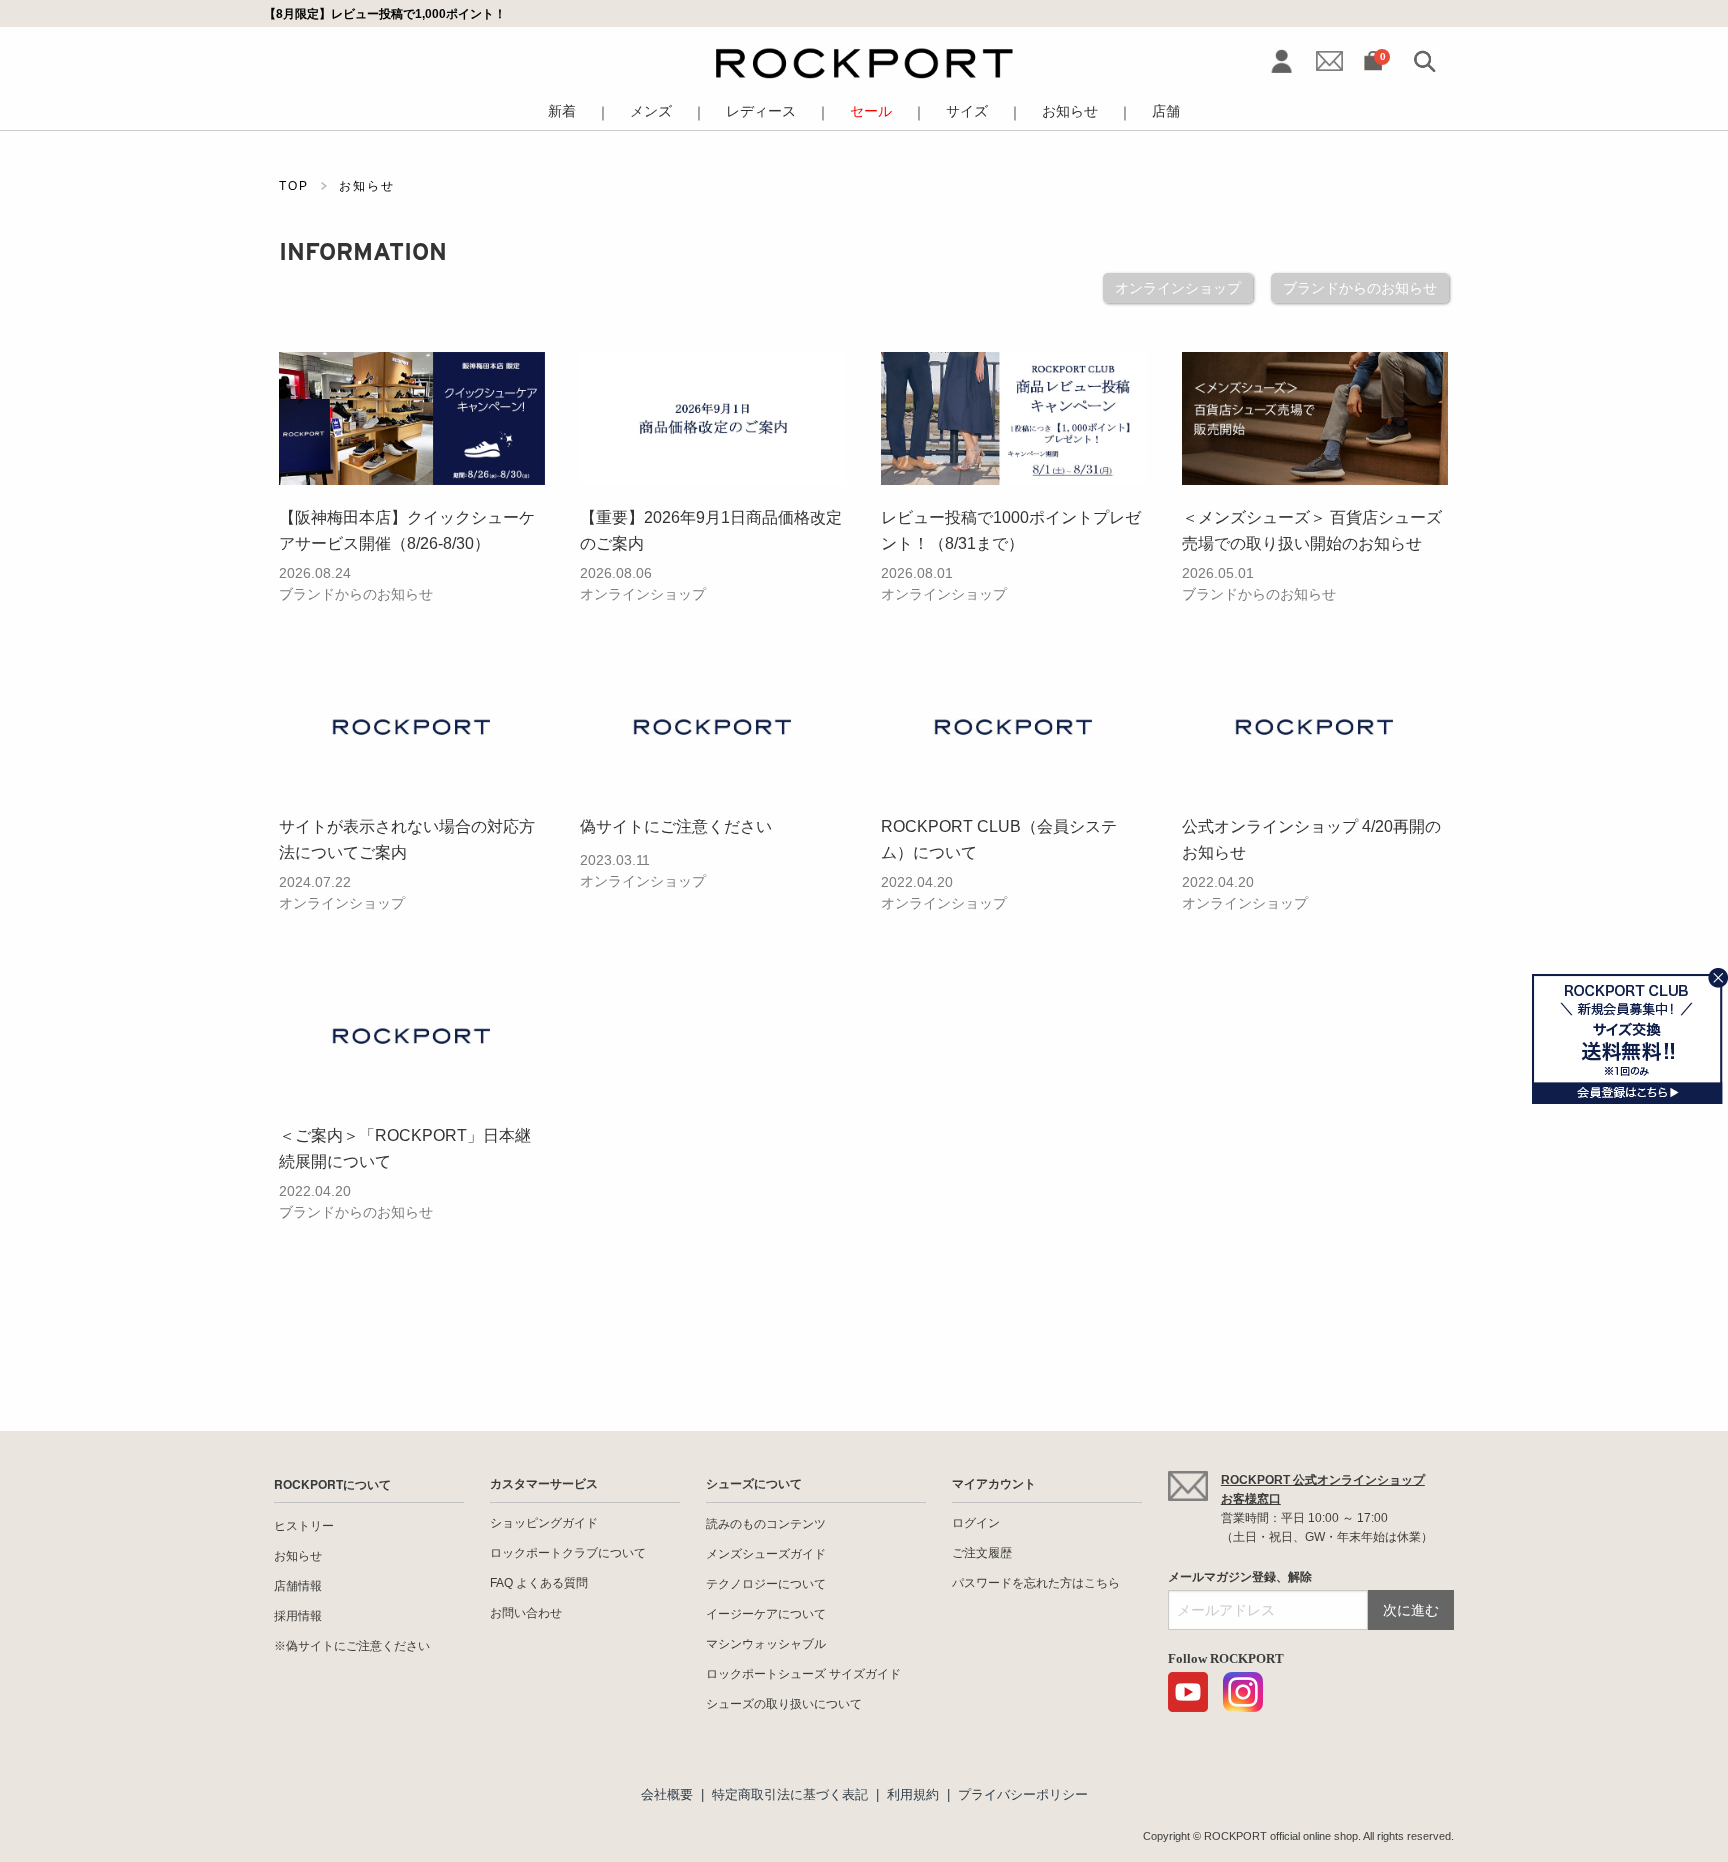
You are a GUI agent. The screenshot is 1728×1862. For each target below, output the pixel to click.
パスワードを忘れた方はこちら (1036, 1583)
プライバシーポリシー (1023, 1794)
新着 (562, 111)
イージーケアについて (766, 1614)
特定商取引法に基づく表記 (790, 1794)
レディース (761, 111)
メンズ (651, 111)
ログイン (976, 1523)
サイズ (967, 111)
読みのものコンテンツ (766, 1524)
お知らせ (1070, 111)
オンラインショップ (1178, 288)
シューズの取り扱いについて (784, 1704)
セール (871, 111)
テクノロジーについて (766, 1584)
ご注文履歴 (982, 1553)
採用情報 (298, 1616)
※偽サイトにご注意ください (352, 1646)
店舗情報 (298, 1586)
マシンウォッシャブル (766, 1644)
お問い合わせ (526, 1613)
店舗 (1166, 111)
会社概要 (667, 1794)
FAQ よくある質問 (539, 1583)
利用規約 (913, 1794)
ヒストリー (304, 1526)
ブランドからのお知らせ (1360, 288)
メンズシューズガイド (766, 1554)
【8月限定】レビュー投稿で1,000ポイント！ (385, 13)
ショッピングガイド (544, 1523)
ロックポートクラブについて (568, 1553)
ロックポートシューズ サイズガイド (803, 1674)
